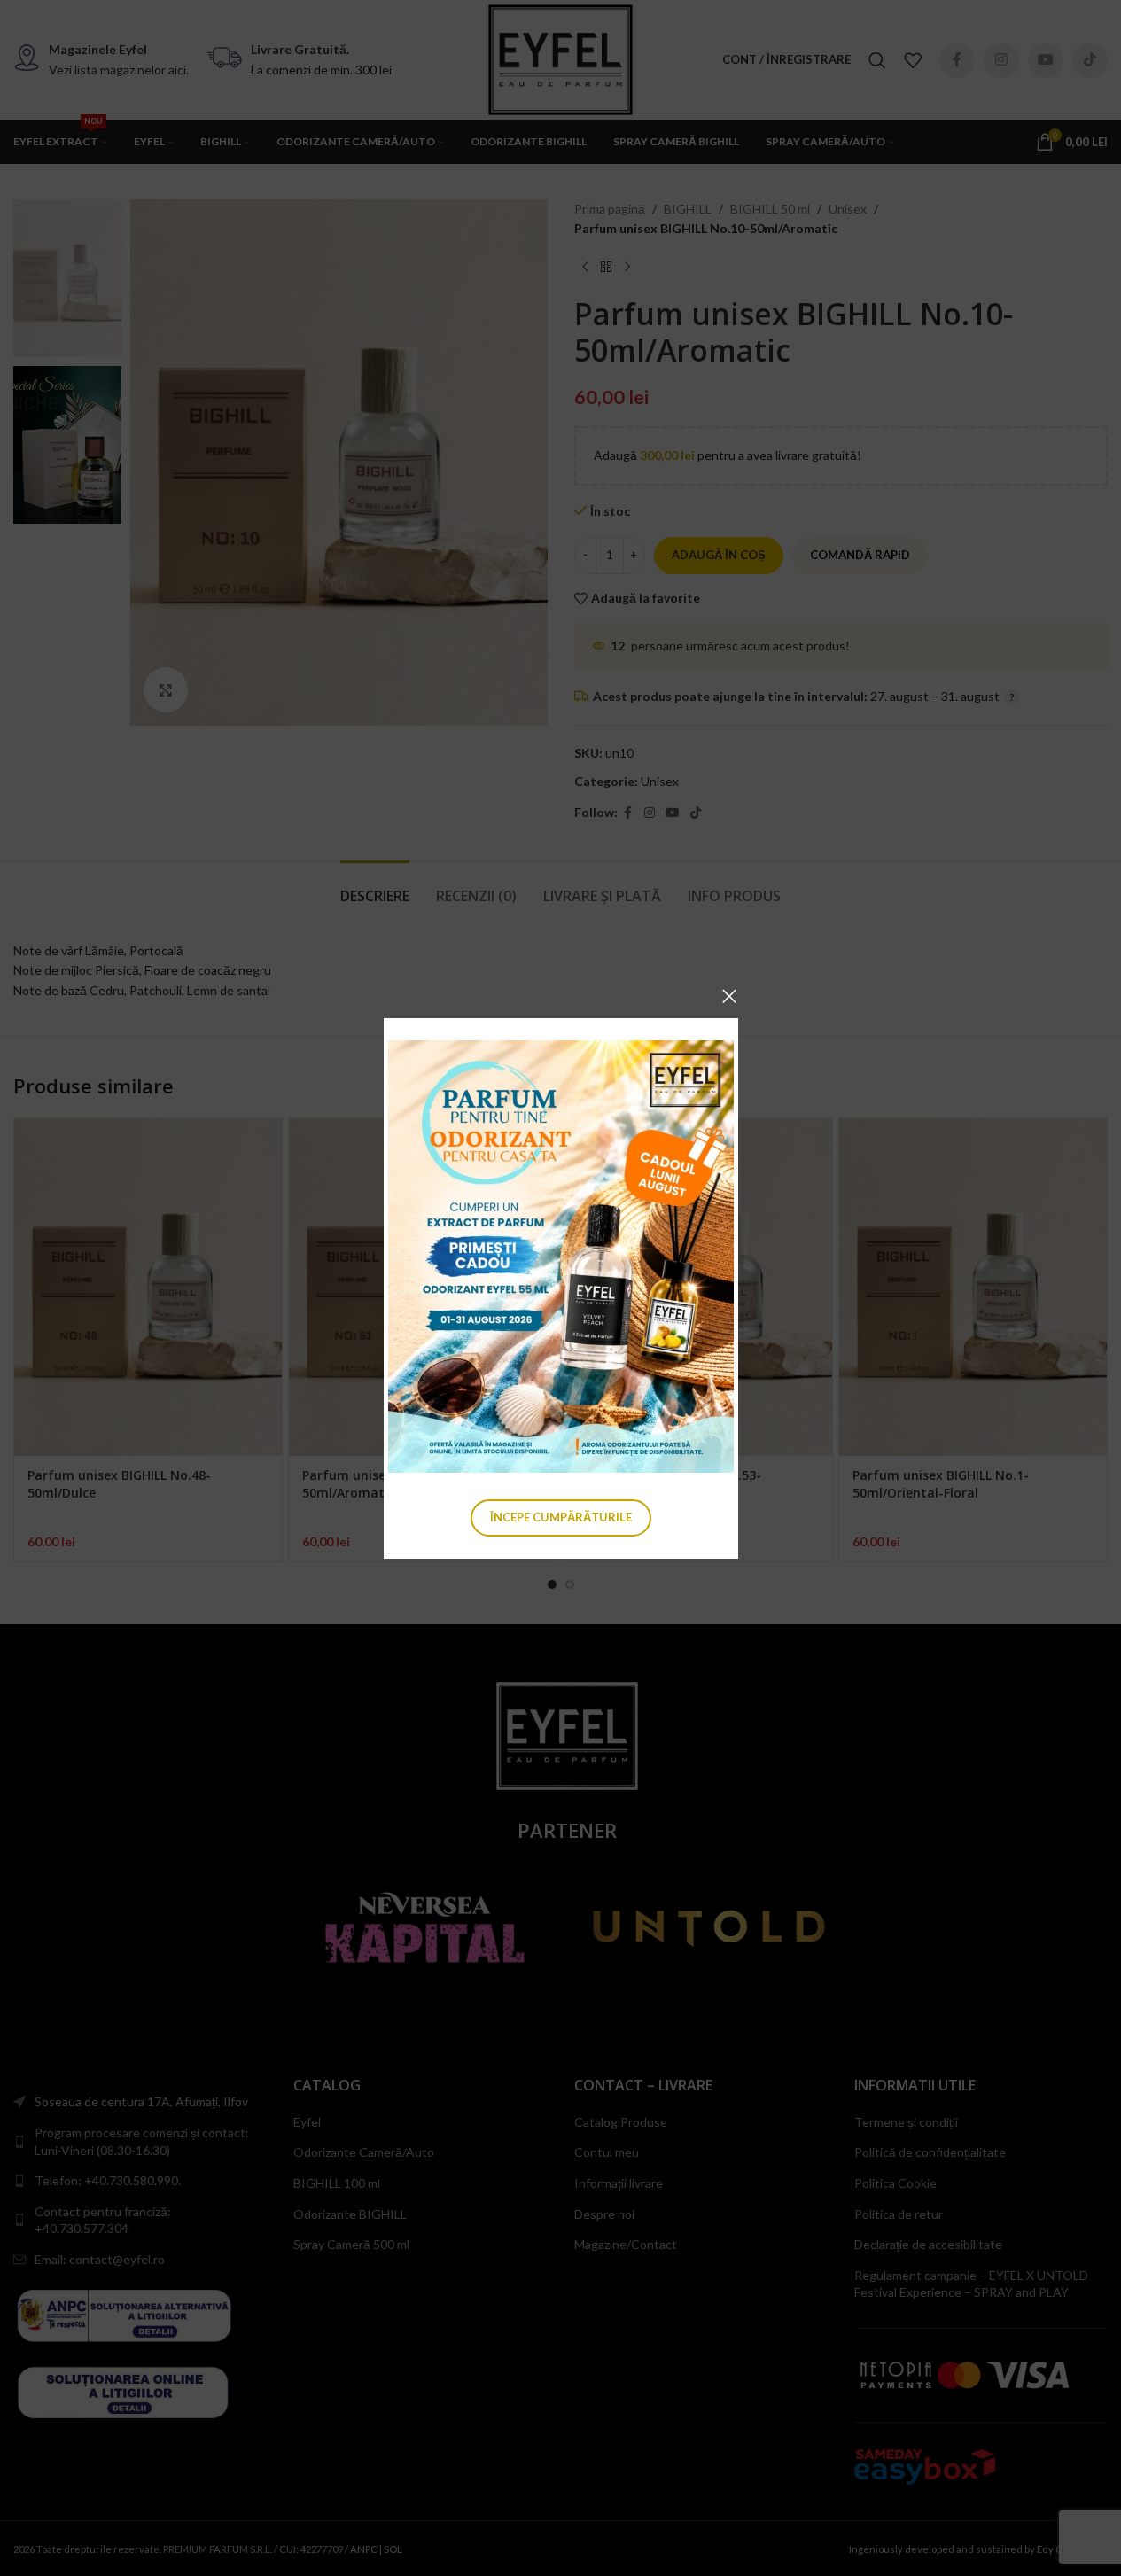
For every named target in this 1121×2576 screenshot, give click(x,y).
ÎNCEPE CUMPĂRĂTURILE (561, 1516)
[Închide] (729, 996)
